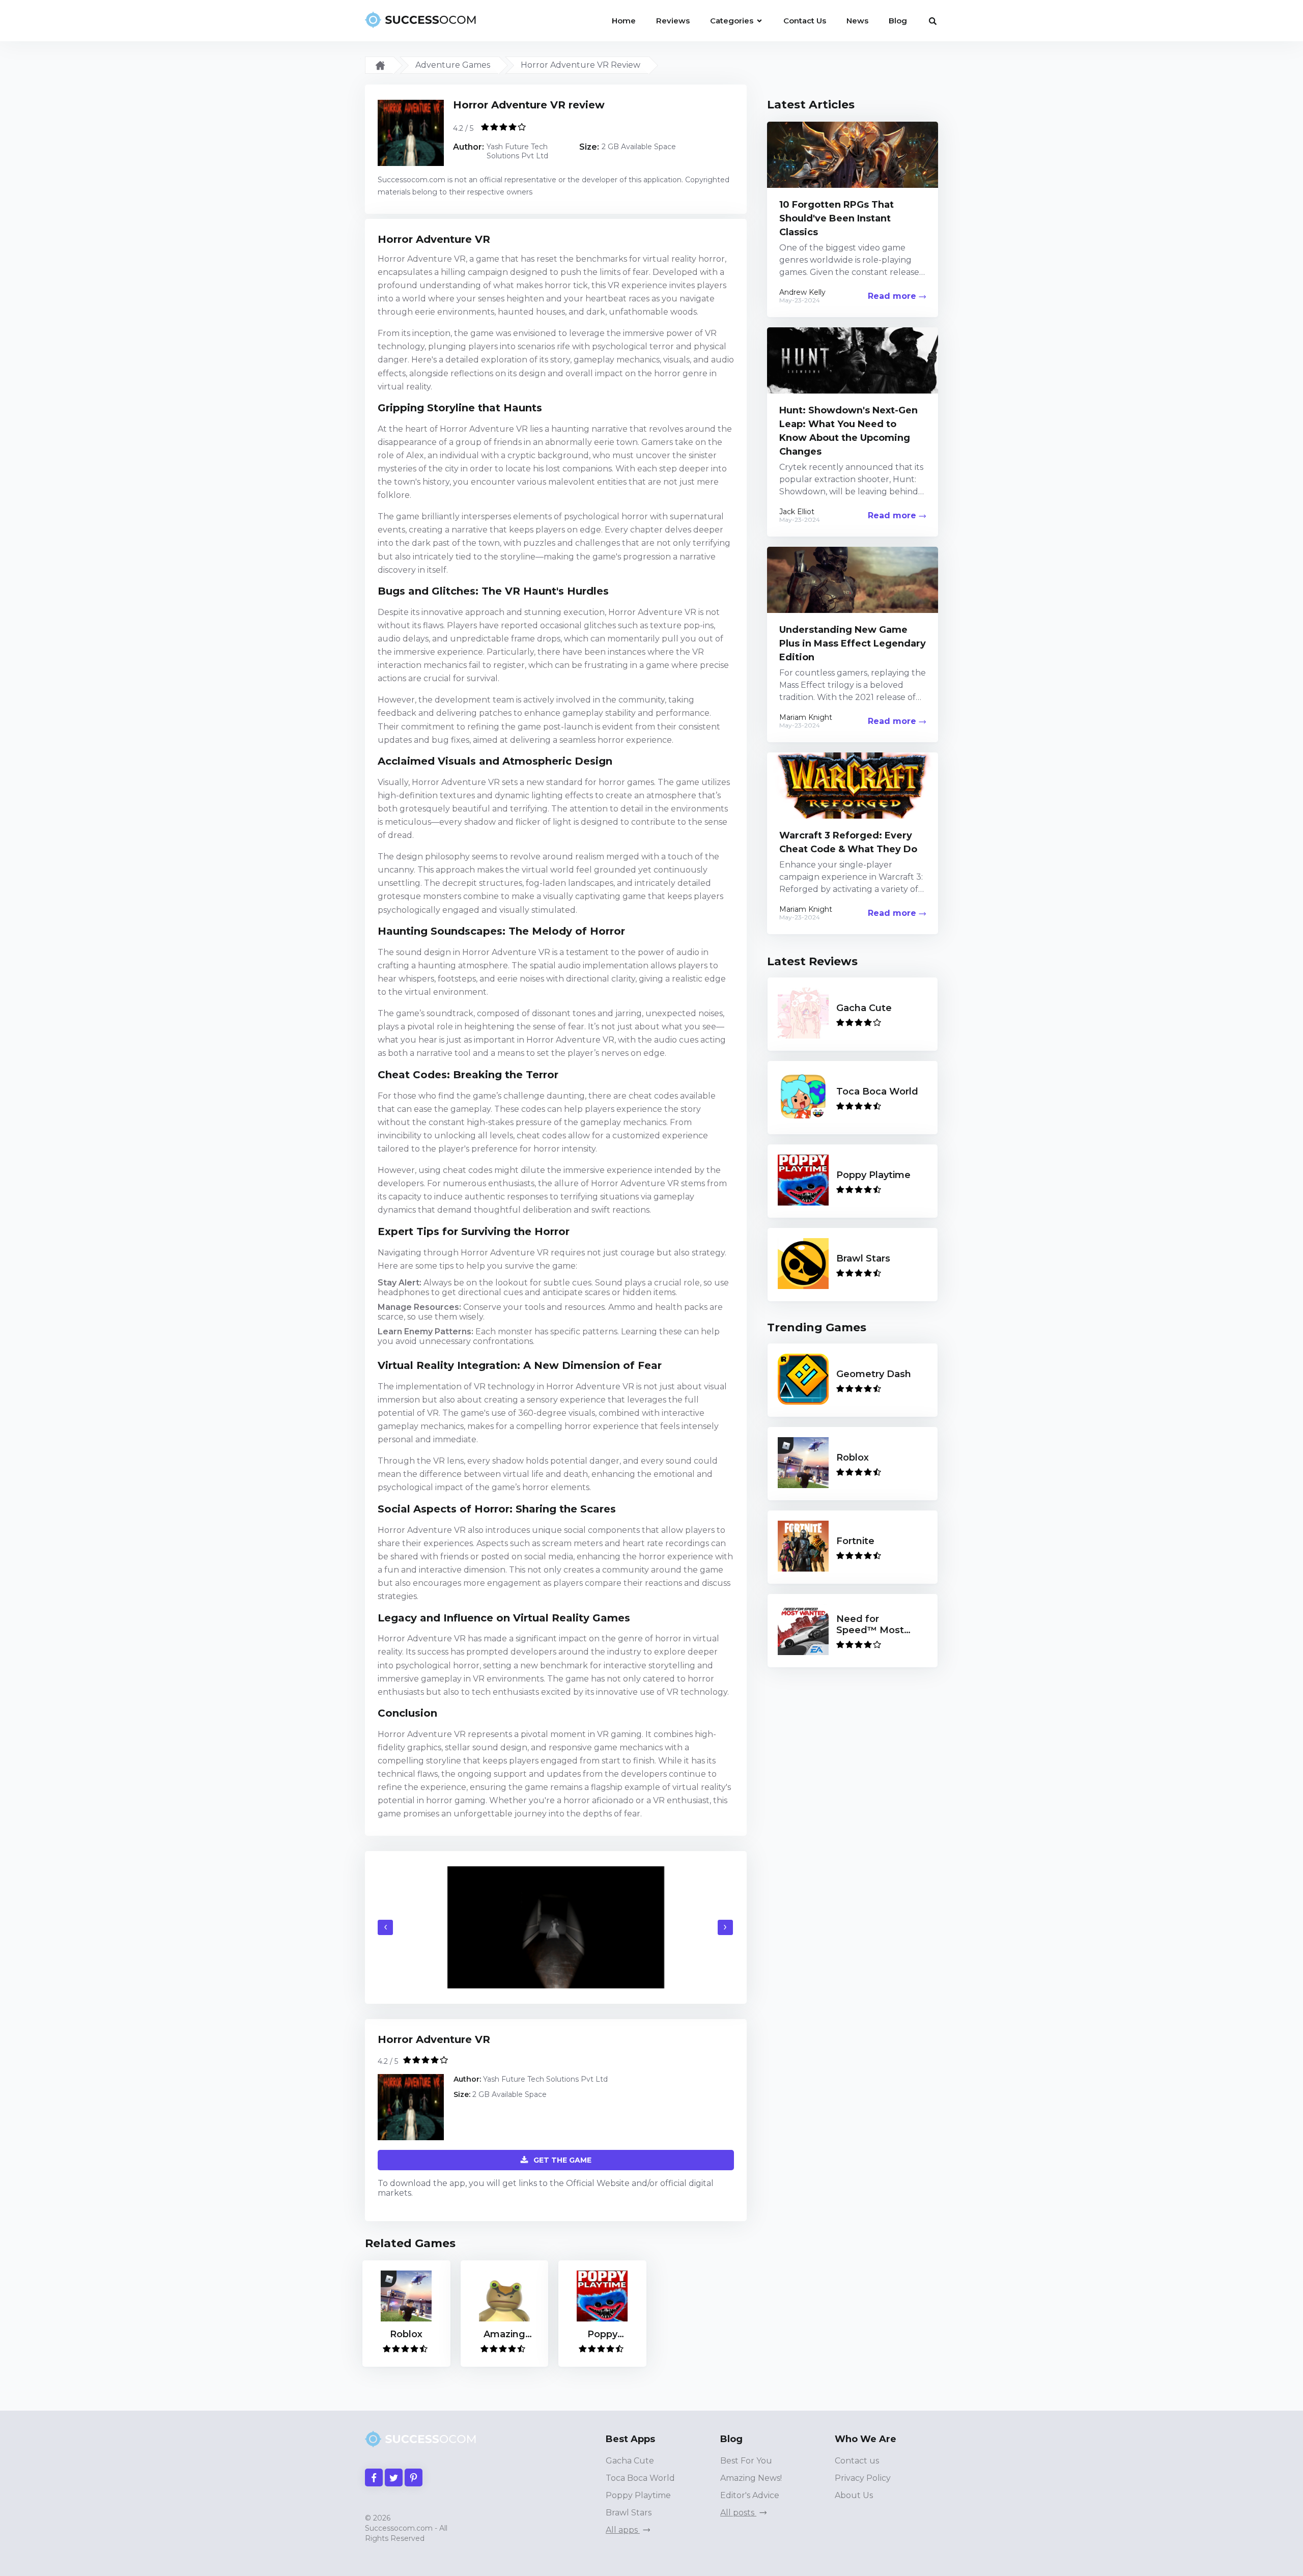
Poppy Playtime (638, 2495)
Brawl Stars (629, 2513)
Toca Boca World (640, 2478)
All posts (738, 2513)
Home (624, 21)
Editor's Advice (750, 2495)
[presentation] (385, 1927)
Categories (733, 21)
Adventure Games (453, 65)
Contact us (857, 2461)
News (857, 21)
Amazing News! (751, 2478)
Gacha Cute (630, 2461)
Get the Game (562, 2160)
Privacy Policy (863, 2478)
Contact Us (805, 21)
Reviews (673, 21)
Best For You (746, 2461)
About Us (854, 2495)
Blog (898, 21)
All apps (623, 2530)
